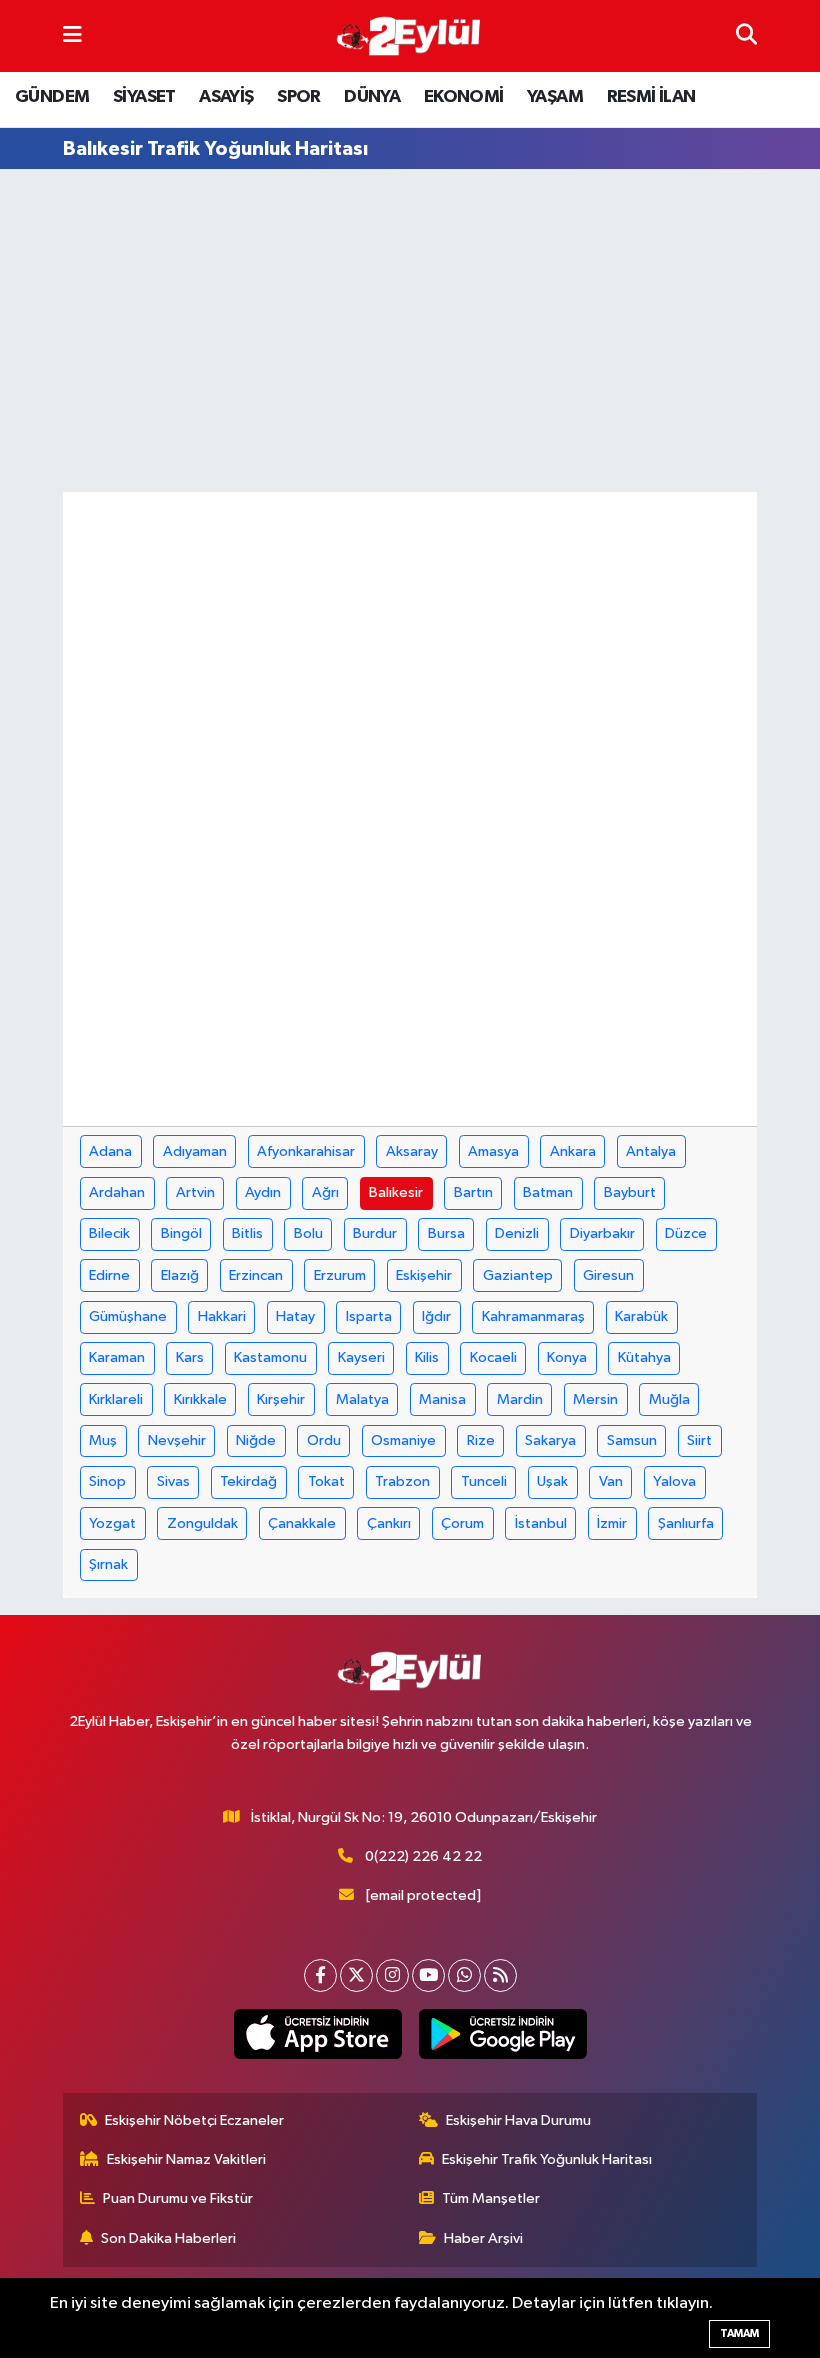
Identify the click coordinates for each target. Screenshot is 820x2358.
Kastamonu (270, 1357)
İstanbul (541, 1523)
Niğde (256, 1440)
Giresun (608, 1275)
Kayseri (361, 1357)
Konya (567, 1357)
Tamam (739, 2333)
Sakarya (550, 1440)
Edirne (109, 1275)
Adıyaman (195, 1151)
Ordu (324, 1440)
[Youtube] (428, 1975)
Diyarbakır (602, 1233)
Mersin (595, 1399)
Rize (481, 1440)
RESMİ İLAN (651, 97)
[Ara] (746, 35)
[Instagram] (392, 1975)
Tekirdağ (248, 1481)
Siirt (699, 1440)
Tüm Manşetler (491, 2198)
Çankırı (389, 1523)
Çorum (462, 1523)
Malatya (362, 1399)
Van (611, 1481)
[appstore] (317, 2034)
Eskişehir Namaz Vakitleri (186, 2159)
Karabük (641, 1316)
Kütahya (644, 1357)
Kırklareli (116, 1399)
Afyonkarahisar (306, 1151)
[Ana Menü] (72, 35)
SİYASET (144, 97)
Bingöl (181, 1233)
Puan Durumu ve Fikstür (178, 2198)
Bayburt (630, 1192)
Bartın (473, 1192)
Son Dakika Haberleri (168, 2238)
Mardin (520, 1399)
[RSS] (500, 1975)
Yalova (674, 1481)
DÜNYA (372, 97)
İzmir (612, 1523)
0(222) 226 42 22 (423, 1856)
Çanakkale (302, 1523)
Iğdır (436, 1316)
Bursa (446, 1233)
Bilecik (109, 1233)
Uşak (552, 1481)
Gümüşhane (128, 1316)
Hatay (295, 1316)
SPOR (299, 97)
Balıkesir (396, 1192)
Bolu (308, 1233)
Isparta (369, 1316)
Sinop (107, 1481)
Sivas (173, 1481)
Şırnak (108, 1564)
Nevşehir (177, 1440)
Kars (190, 1357)
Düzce (686, 1233)
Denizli (517, 1233)
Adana (110, 1151)
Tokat (326, 1481)
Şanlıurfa (686, 1523)
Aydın (263, 1192)
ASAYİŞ (226, 97)
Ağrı (325, 1192)
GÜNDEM (52, 97)
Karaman (117, 1357)
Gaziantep (518, 1275)
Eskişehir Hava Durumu (518, 2120)
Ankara (573, 1151)
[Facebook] (320, 1975)
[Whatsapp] (464, 1975)
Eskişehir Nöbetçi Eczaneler (194, 2120)
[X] (356, 1975)
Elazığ (180, 1275)
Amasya (493, 1151)
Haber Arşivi (483, 2238)
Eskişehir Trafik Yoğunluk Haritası (547, 2159)
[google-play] (502, 2034)
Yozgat (112, 1523)
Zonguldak (202, 1523)
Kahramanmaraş (533, 1316)
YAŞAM (555, 97)
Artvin (195, 1192)
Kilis (427, 1357)
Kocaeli (493, 1357)
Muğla (669, 1399)
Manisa (442, 1399)
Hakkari (222, 1316)
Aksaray (412, 1151)
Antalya (651, 1151)
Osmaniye (403, 1440)
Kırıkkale (200, 1399)
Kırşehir (281, 1399)
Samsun (632, 1440)
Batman (548, 1192)
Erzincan (256, 1275)
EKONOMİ (464, 97)
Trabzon (402, 1481)
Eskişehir (424, 1275)
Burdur (375, 1233)
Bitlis (247, 1233)
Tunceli (484, 1481)
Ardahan (117, 1192)
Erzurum (340, 1275)
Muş (103, 1440)
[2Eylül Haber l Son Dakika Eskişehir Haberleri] (409, 36)
